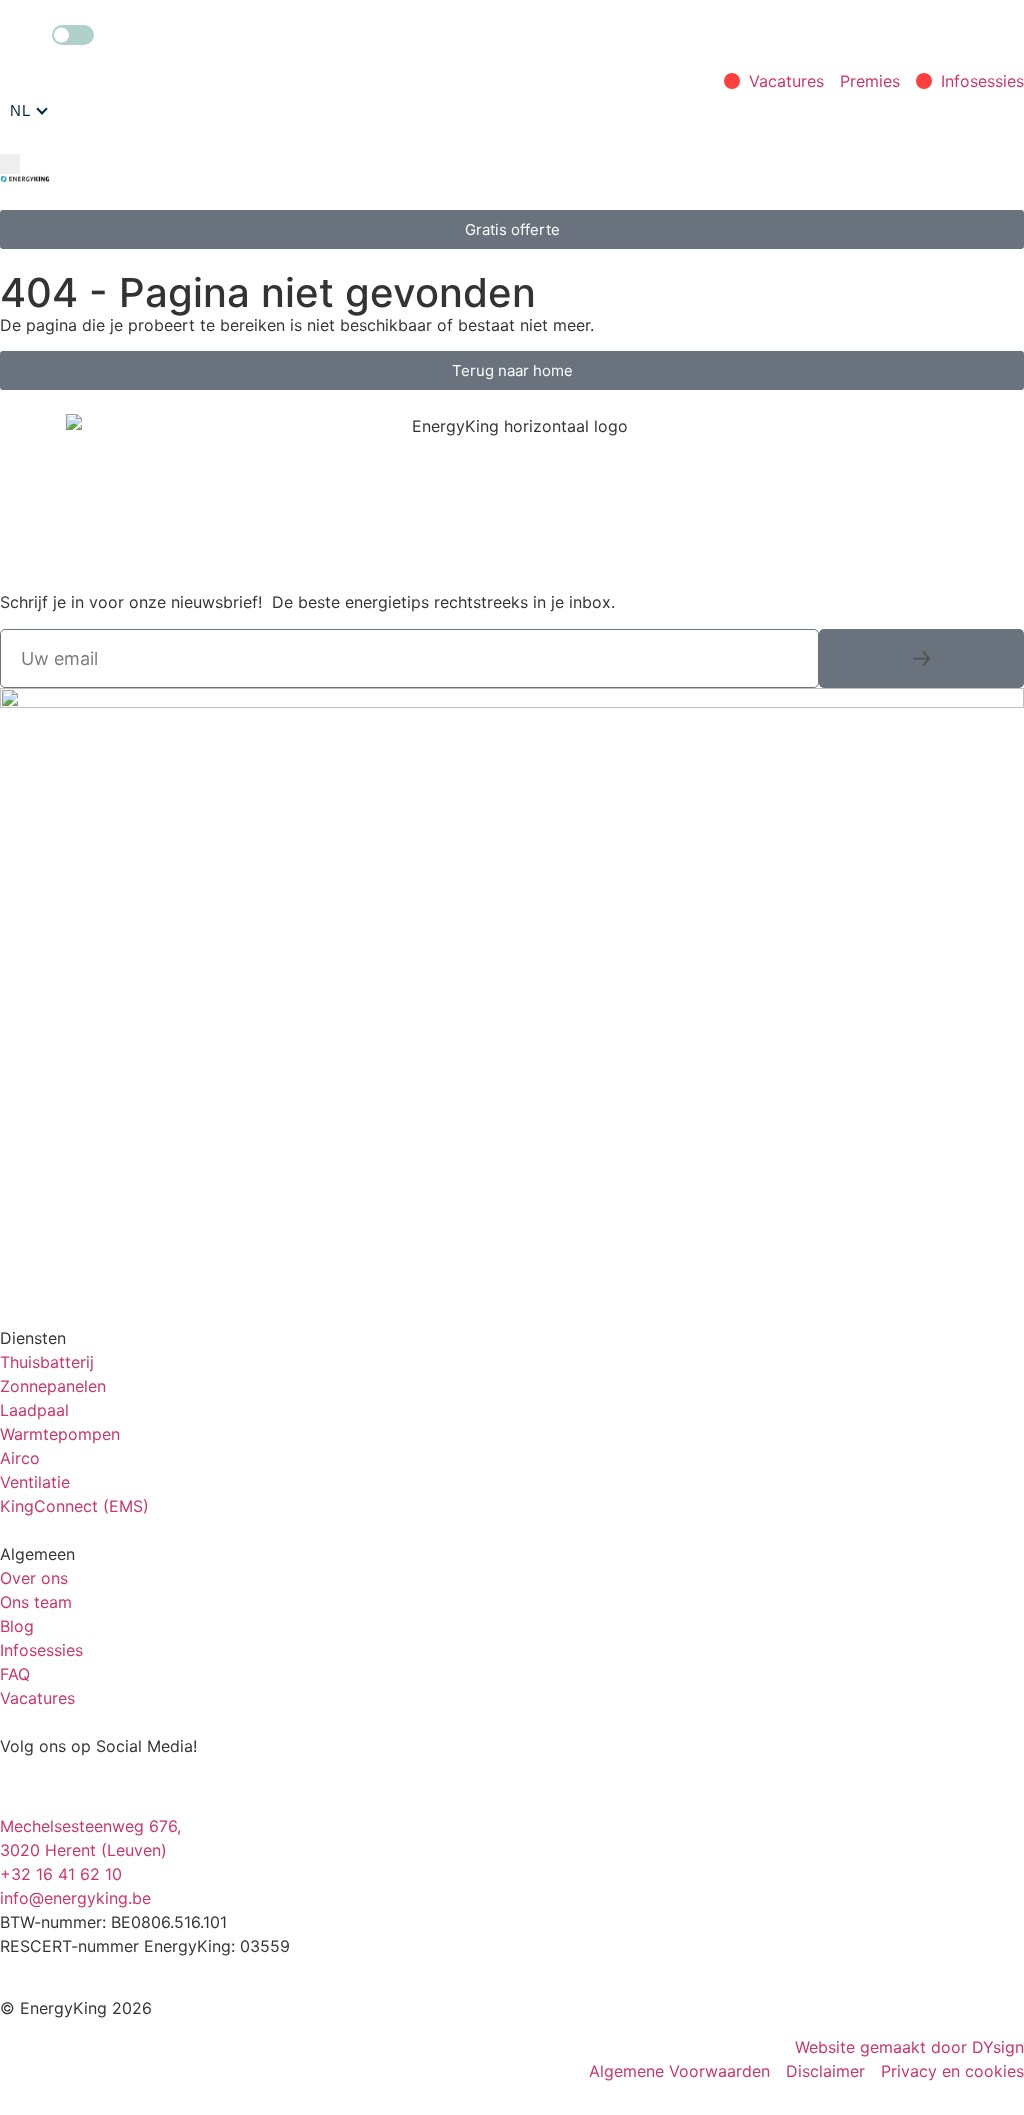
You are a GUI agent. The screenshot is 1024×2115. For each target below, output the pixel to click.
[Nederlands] (29, 111)
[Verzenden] (921, 658)
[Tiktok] (190, 1783)
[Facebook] (80, 1783)
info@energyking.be (75, 1898)
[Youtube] (245, 1783)
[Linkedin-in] (135, 1783)
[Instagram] (25, 1783)
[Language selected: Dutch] (29, 111)
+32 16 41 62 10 (61, 1874)
